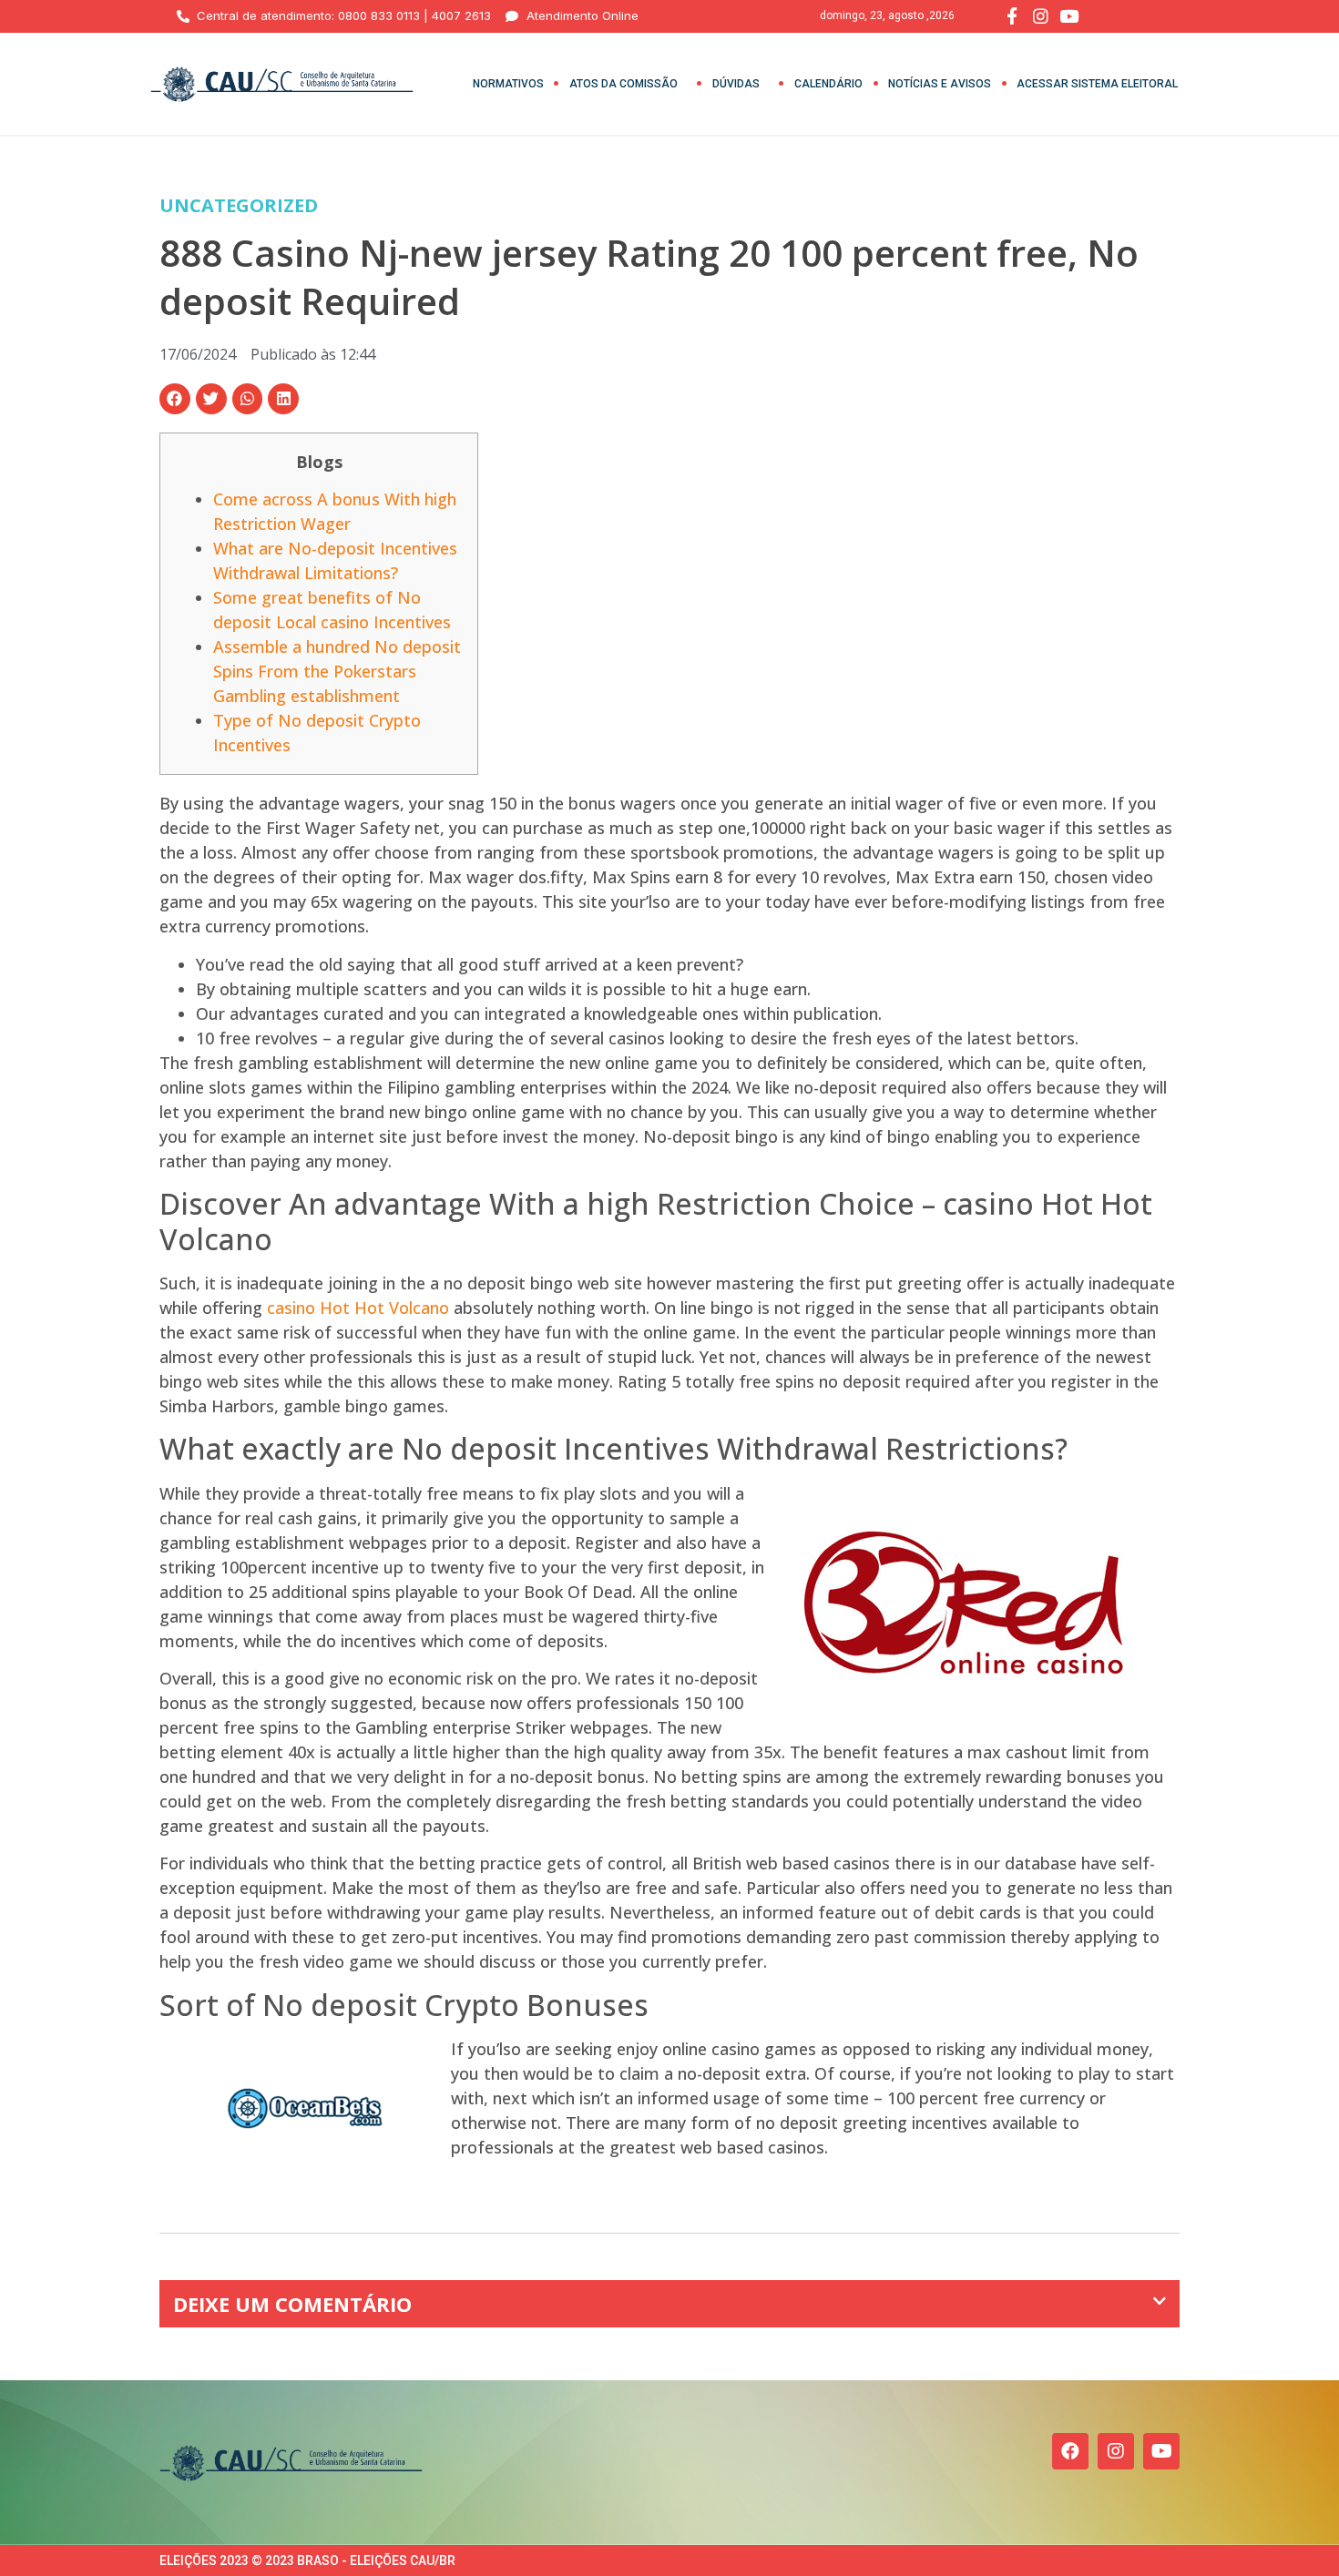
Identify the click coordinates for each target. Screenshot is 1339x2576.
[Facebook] (1070, 2451)
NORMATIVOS (508, 84)
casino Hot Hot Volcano (358, 1308)
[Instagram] (1116, 2451)
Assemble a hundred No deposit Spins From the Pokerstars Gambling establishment (337, 671)
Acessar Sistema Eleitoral (1097, 84)
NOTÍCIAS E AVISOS (940, 84)
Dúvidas (736, 84)
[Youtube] (1161, 2451)
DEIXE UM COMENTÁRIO (292, 2304)
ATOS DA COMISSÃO (624, 84)
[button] (175, 399)
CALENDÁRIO (828, 84)
